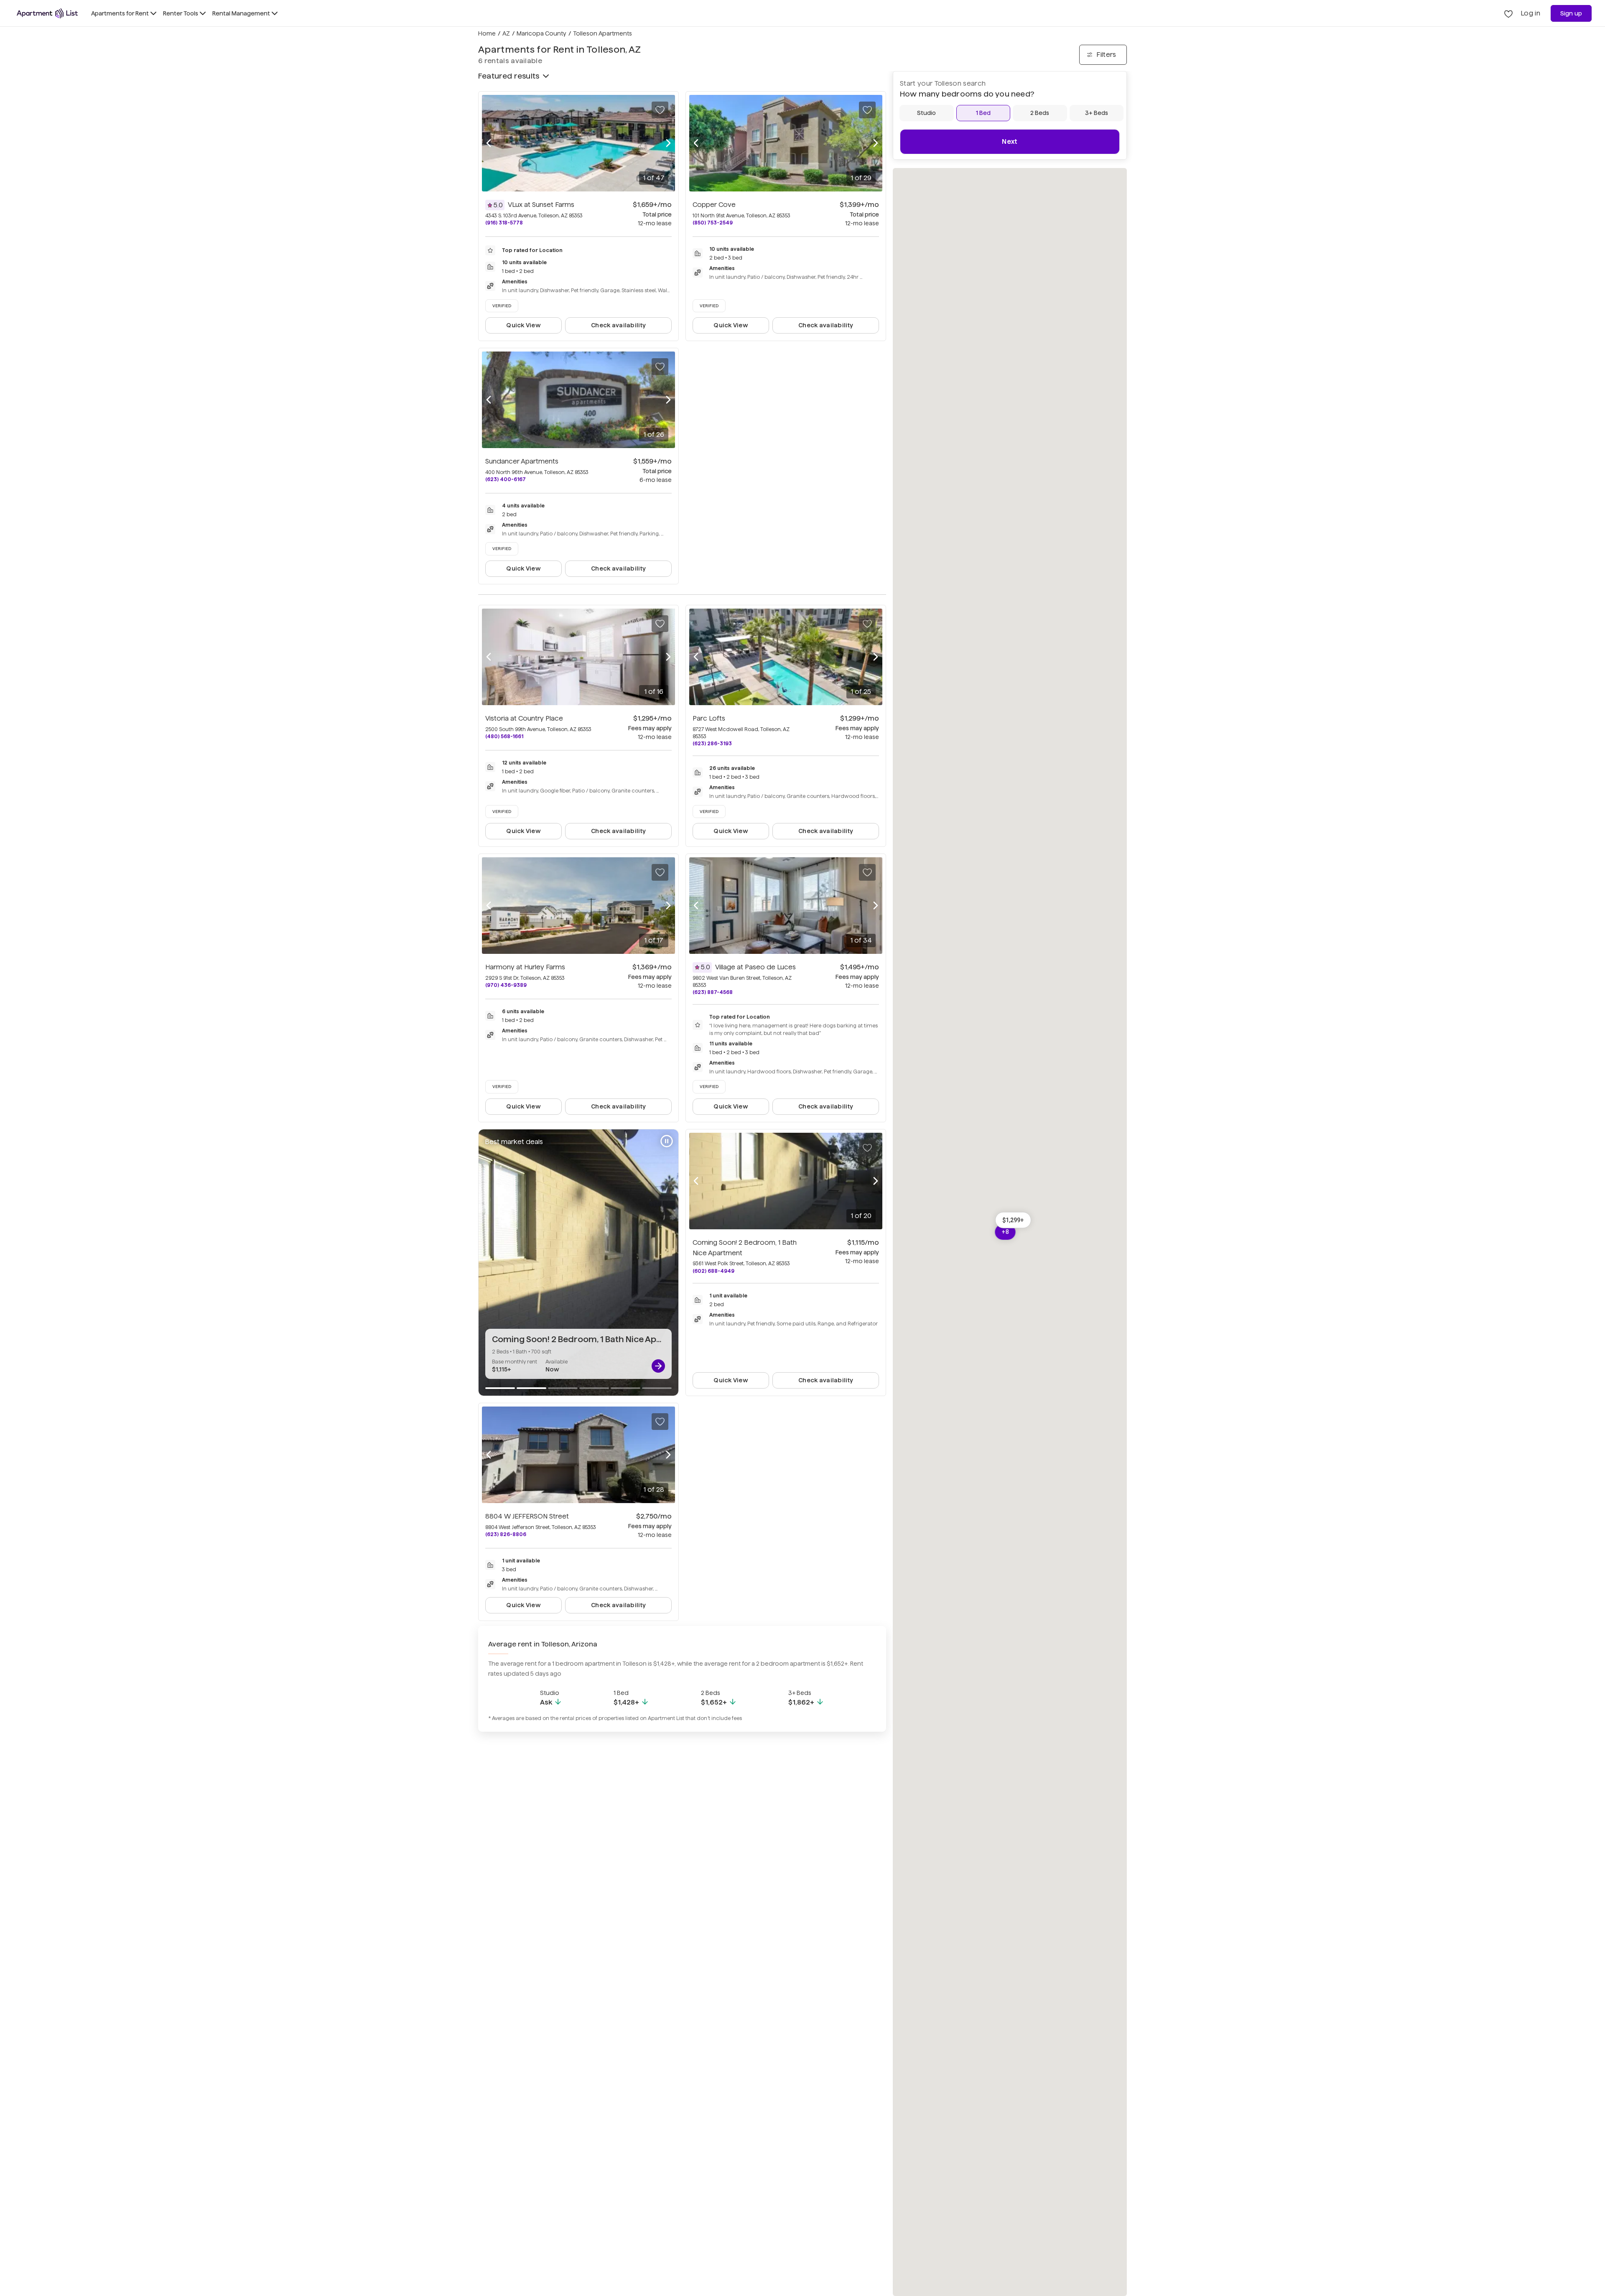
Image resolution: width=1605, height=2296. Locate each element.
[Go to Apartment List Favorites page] (1508, 13)
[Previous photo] (489, 143)
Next (1010, 141)
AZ (506, 33)
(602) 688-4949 (713, 1271)
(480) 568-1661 (504, 736)
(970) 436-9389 (506, 985)
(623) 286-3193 (712, 743)
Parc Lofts (709, 718)
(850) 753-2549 (713, 223)
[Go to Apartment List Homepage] (47, 13)
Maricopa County (541, 33)
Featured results (509, 76)
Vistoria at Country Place (524, 718)
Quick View (524, 325)
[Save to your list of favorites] (660, 110)
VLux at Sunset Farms (541, 205)
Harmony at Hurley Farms (525, 967)
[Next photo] (668, 143)
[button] (1013, 1220)
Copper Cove (714, 205)
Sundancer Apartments (522, 461)
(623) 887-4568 (713, 992)
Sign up (1571, 13)
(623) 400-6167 (506, 479)
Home (487, 33)
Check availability (618, 325)
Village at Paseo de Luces (755, 967)
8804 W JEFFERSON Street (527, 1516)
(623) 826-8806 (506, 1534)
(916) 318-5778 (504, 223)
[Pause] (667, 1141)
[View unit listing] (658, 1366)
